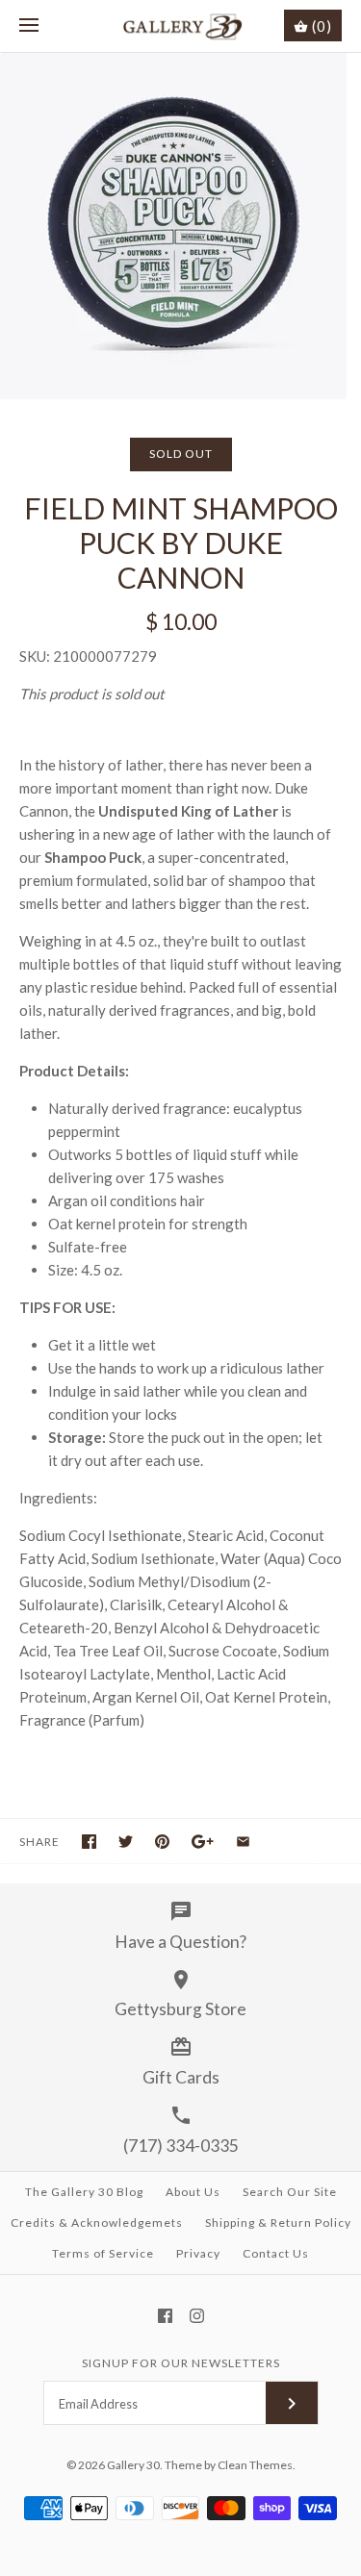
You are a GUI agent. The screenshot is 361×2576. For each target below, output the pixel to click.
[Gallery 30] (180, 26)
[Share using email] (243, 1842)
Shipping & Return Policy (278, 2222)
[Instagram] (197, 2316)
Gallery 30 (133, 2465)
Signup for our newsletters (181, 2363)
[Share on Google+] (203, 1842)
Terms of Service (103, 2253)
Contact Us (276, 2253)
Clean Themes (255, 2465)
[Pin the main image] (162, 1842)
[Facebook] (165, 2316)
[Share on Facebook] (89, 1842)
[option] (180, 226)
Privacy (198, 2253)
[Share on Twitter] (126, 1842)
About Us (193, 2192)
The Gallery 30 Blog (84, 2192)
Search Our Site (290, 2192)
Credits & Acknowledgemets (97, 2222)
